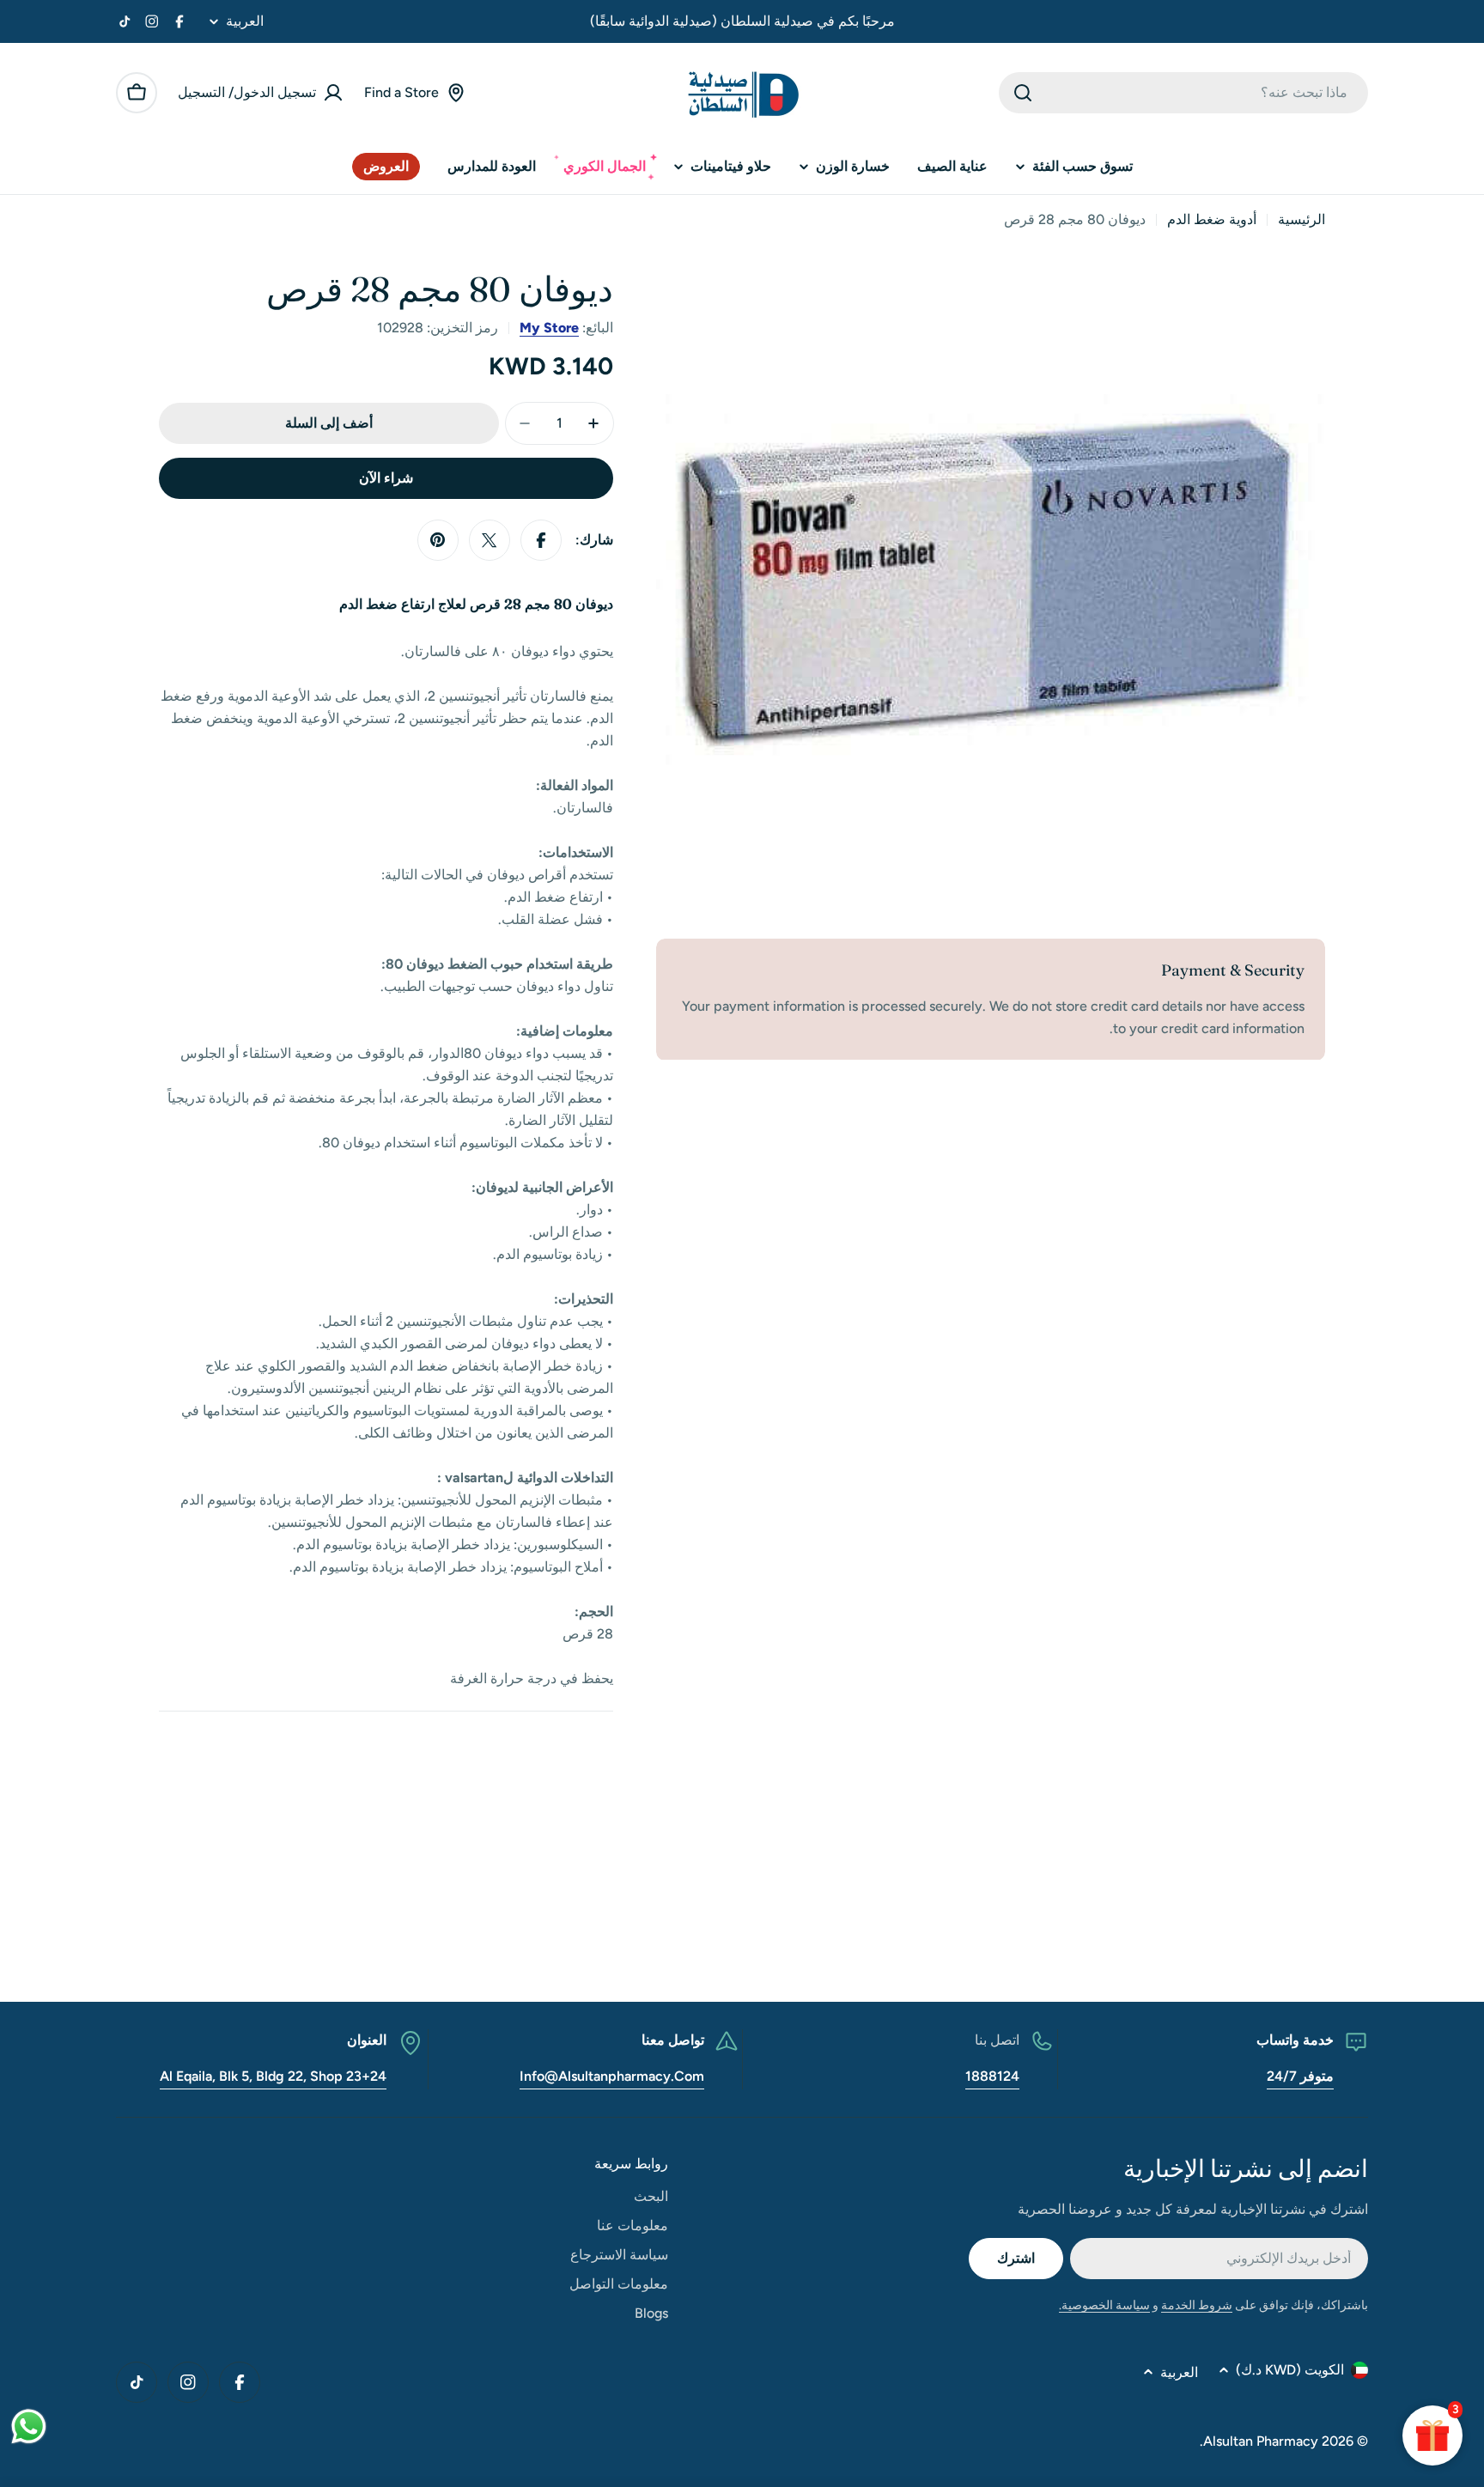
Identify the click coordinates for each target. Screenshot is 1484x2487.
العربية (245, 21)
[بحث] (1023, 93)
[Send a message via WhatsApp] (29, 2426)
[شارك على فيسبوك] (541, 540)
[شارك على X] (490, 540)
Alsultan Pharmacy (1261, 2441)
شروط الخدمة (1197, 2305)
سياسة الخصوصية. (1104, 2305)
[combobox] (1183, 93)
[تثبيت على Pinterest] (438, 540)
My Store (549, 328)
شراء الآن (386, 478)
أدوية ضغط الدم (1212, 219)
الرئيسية (1302, 219)
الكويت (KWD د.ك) (1290, 2370)
